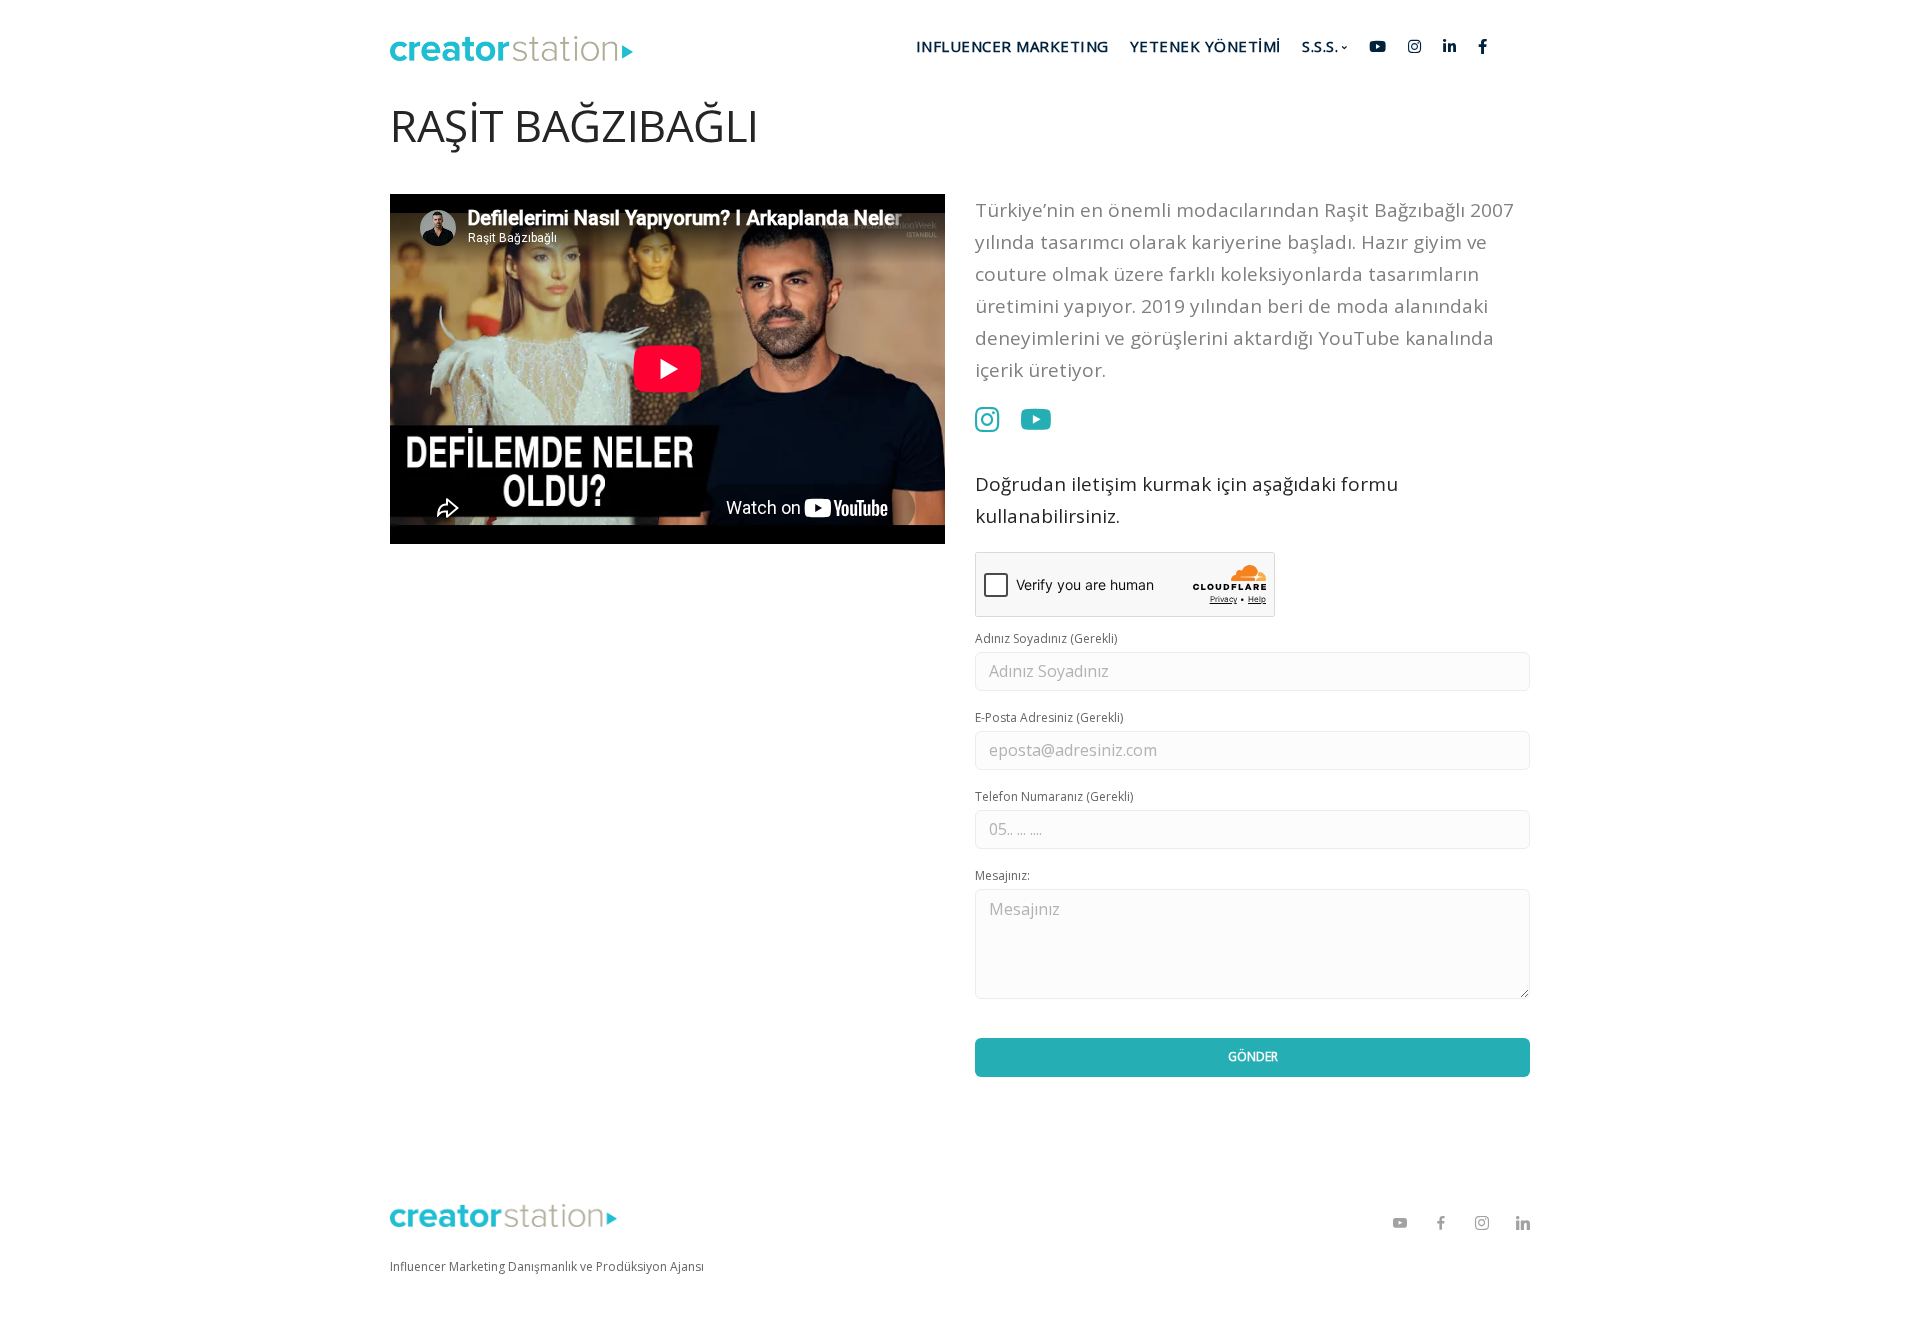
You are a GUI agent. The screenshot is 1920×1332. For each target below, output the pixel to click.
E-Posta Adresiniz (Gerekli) (1049, 717)
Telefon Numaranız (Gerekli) (1054, 796)
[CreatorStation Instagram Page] (1481, 1223)
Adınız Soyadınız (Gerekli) (1046, 638)
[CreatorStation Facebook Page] (1440, 1223)
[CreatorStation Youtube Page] (1399, 1223)
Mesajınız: (1002, 875)
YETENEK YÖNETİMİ (1205, 46)
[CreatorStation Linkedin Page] (1522, 1223)
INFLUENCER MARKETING (1012, 46)
